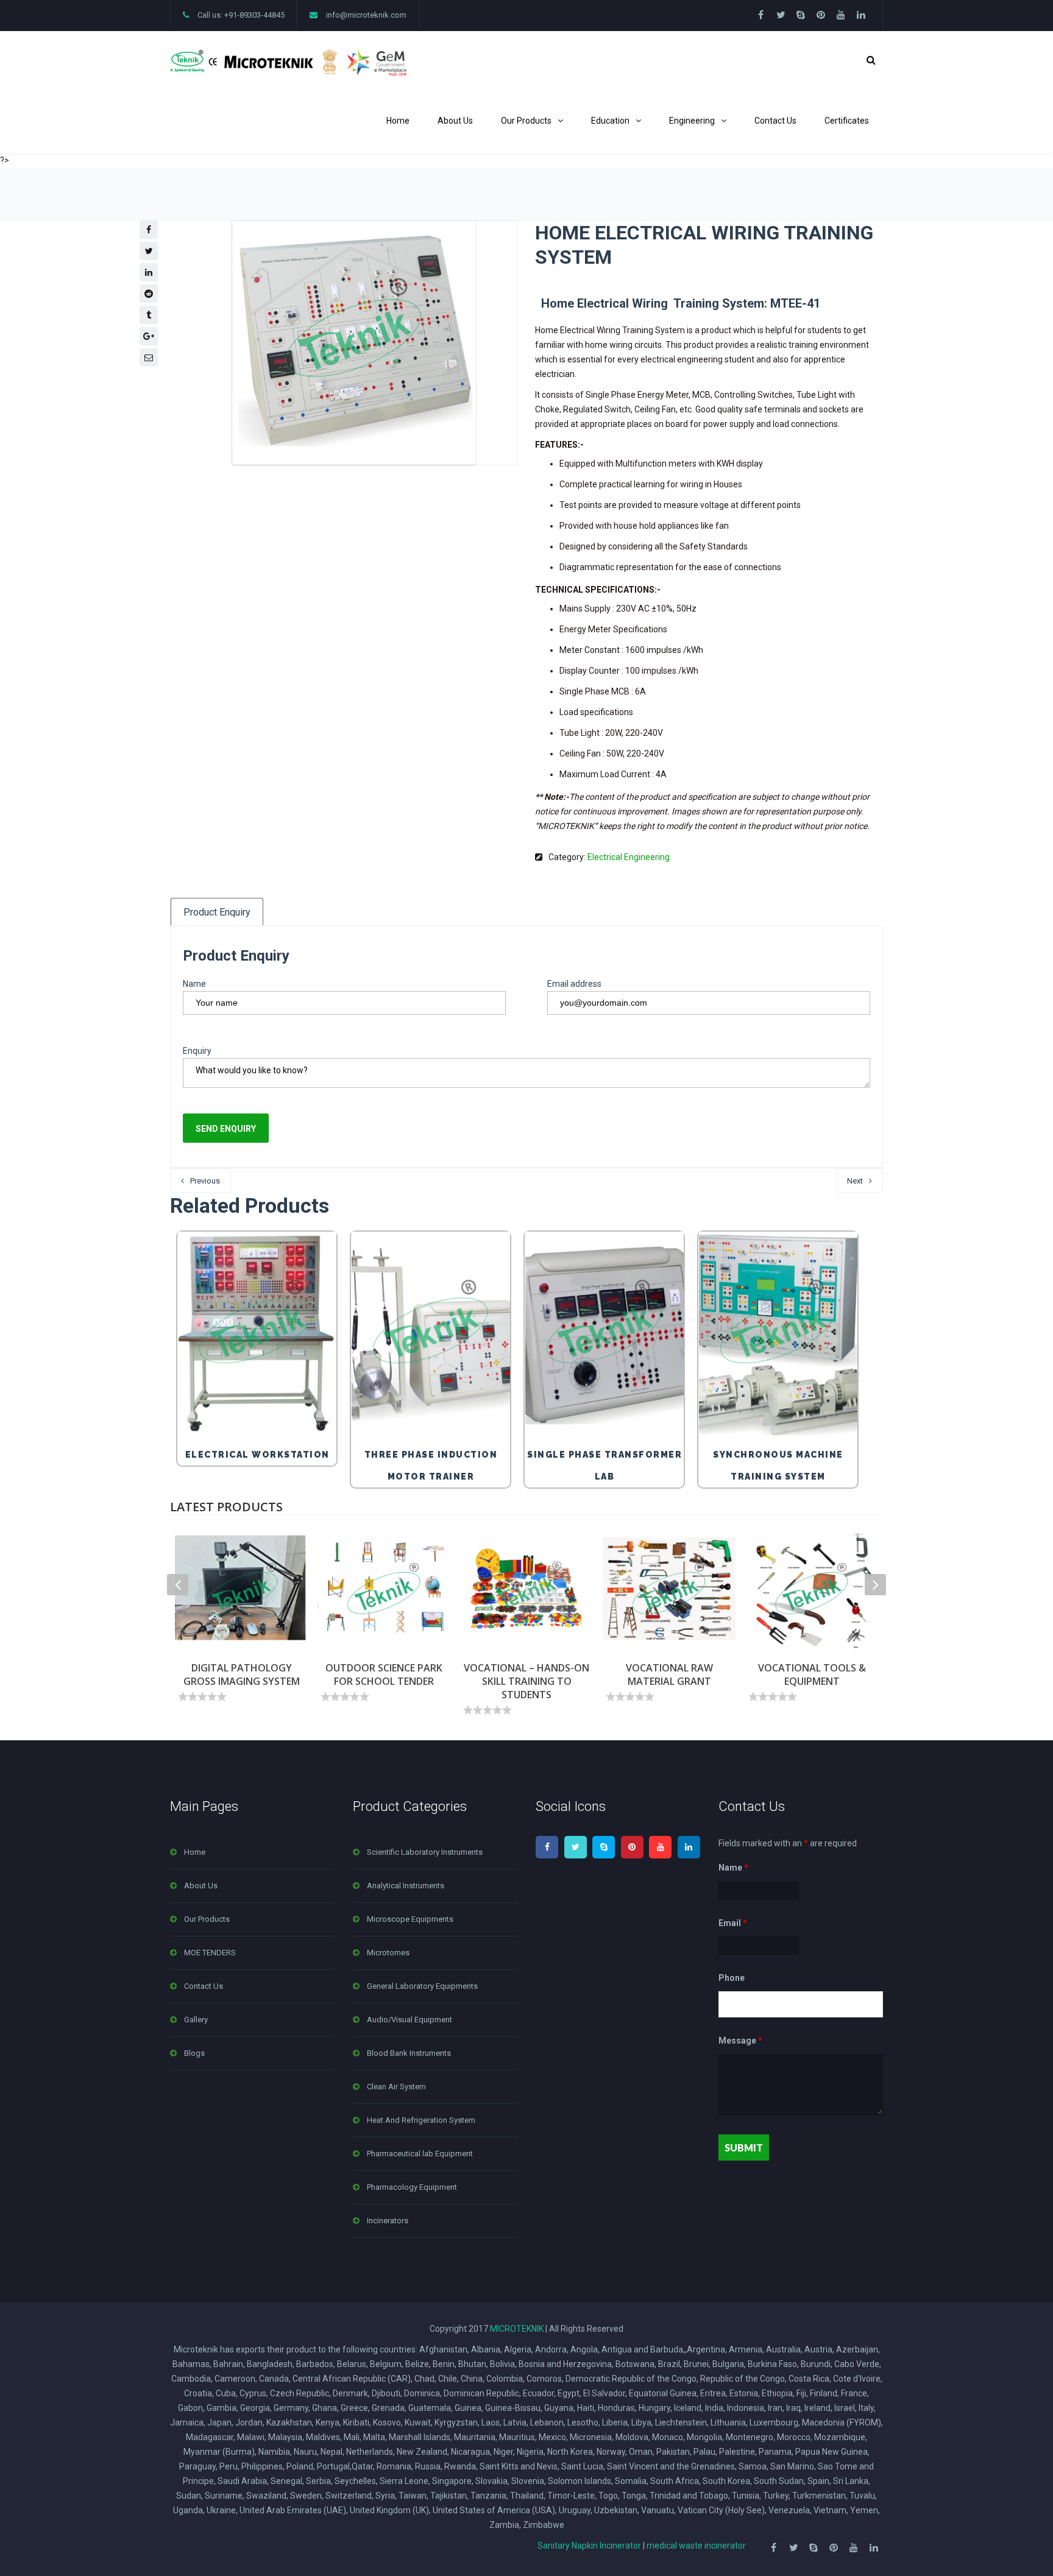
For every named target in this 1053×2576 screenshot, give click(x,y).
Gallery (196, 2020)
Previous (205, 1181)
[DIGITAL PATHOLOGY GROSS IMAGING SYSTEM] (241, 1589)
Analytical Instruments (406, 1886)
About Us (455, 121)
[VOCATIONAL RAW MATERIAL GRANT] (669, 1589)
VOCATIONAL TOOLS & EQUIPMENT (812, 1674)
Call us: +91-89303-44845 (241, 15)
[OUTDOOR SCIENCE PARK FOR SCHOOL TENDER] (384, 1589)
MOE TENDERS (210, 1953)
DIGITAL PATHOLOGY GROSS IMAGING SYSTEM (242, 1674)
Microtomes (388, 1953)
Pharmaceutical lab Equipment (420, 2154)
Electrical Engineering (629, 857)
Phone (732, 1978)
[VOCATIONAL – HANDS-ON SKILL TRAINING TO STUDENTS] (526, 1589)
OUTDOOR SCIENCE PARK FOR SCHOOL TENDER (384, 1674)
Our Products (526, 121)
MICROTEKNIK (517, 2329)
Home (398, 121)
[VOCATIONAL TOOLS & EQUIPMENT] (812, 1589)
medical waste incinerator (696, 2546)
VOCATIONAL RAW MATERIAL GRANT (669, 1674)
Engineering (692, 121)
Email (733, 1923)
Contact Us (775, 121)
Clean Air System (396, 2087)
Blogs (194, 2053)
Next (855, 1181)
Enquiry (197, 1051)
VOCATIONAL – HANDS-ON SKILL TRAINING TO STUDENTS (526, 1681)
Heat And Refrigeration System (421, 2120)
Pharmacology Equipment (412, 2187)
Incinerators (388, 2221)
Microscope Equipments (410, 1919)
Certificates (847, 121)
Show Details (260, 1410)
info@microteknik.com (366, 15)
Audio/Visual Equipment (409, 2020)
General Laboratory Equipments (422, 1986)
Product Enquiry (217, 912)
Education (610, 121)
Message (740, 2041)
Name (194, 984)
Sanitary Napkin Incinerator (589, 2546)
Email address (574, 984)
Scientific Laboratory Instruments (425, 1852)
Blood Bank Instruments (409, 2053)
